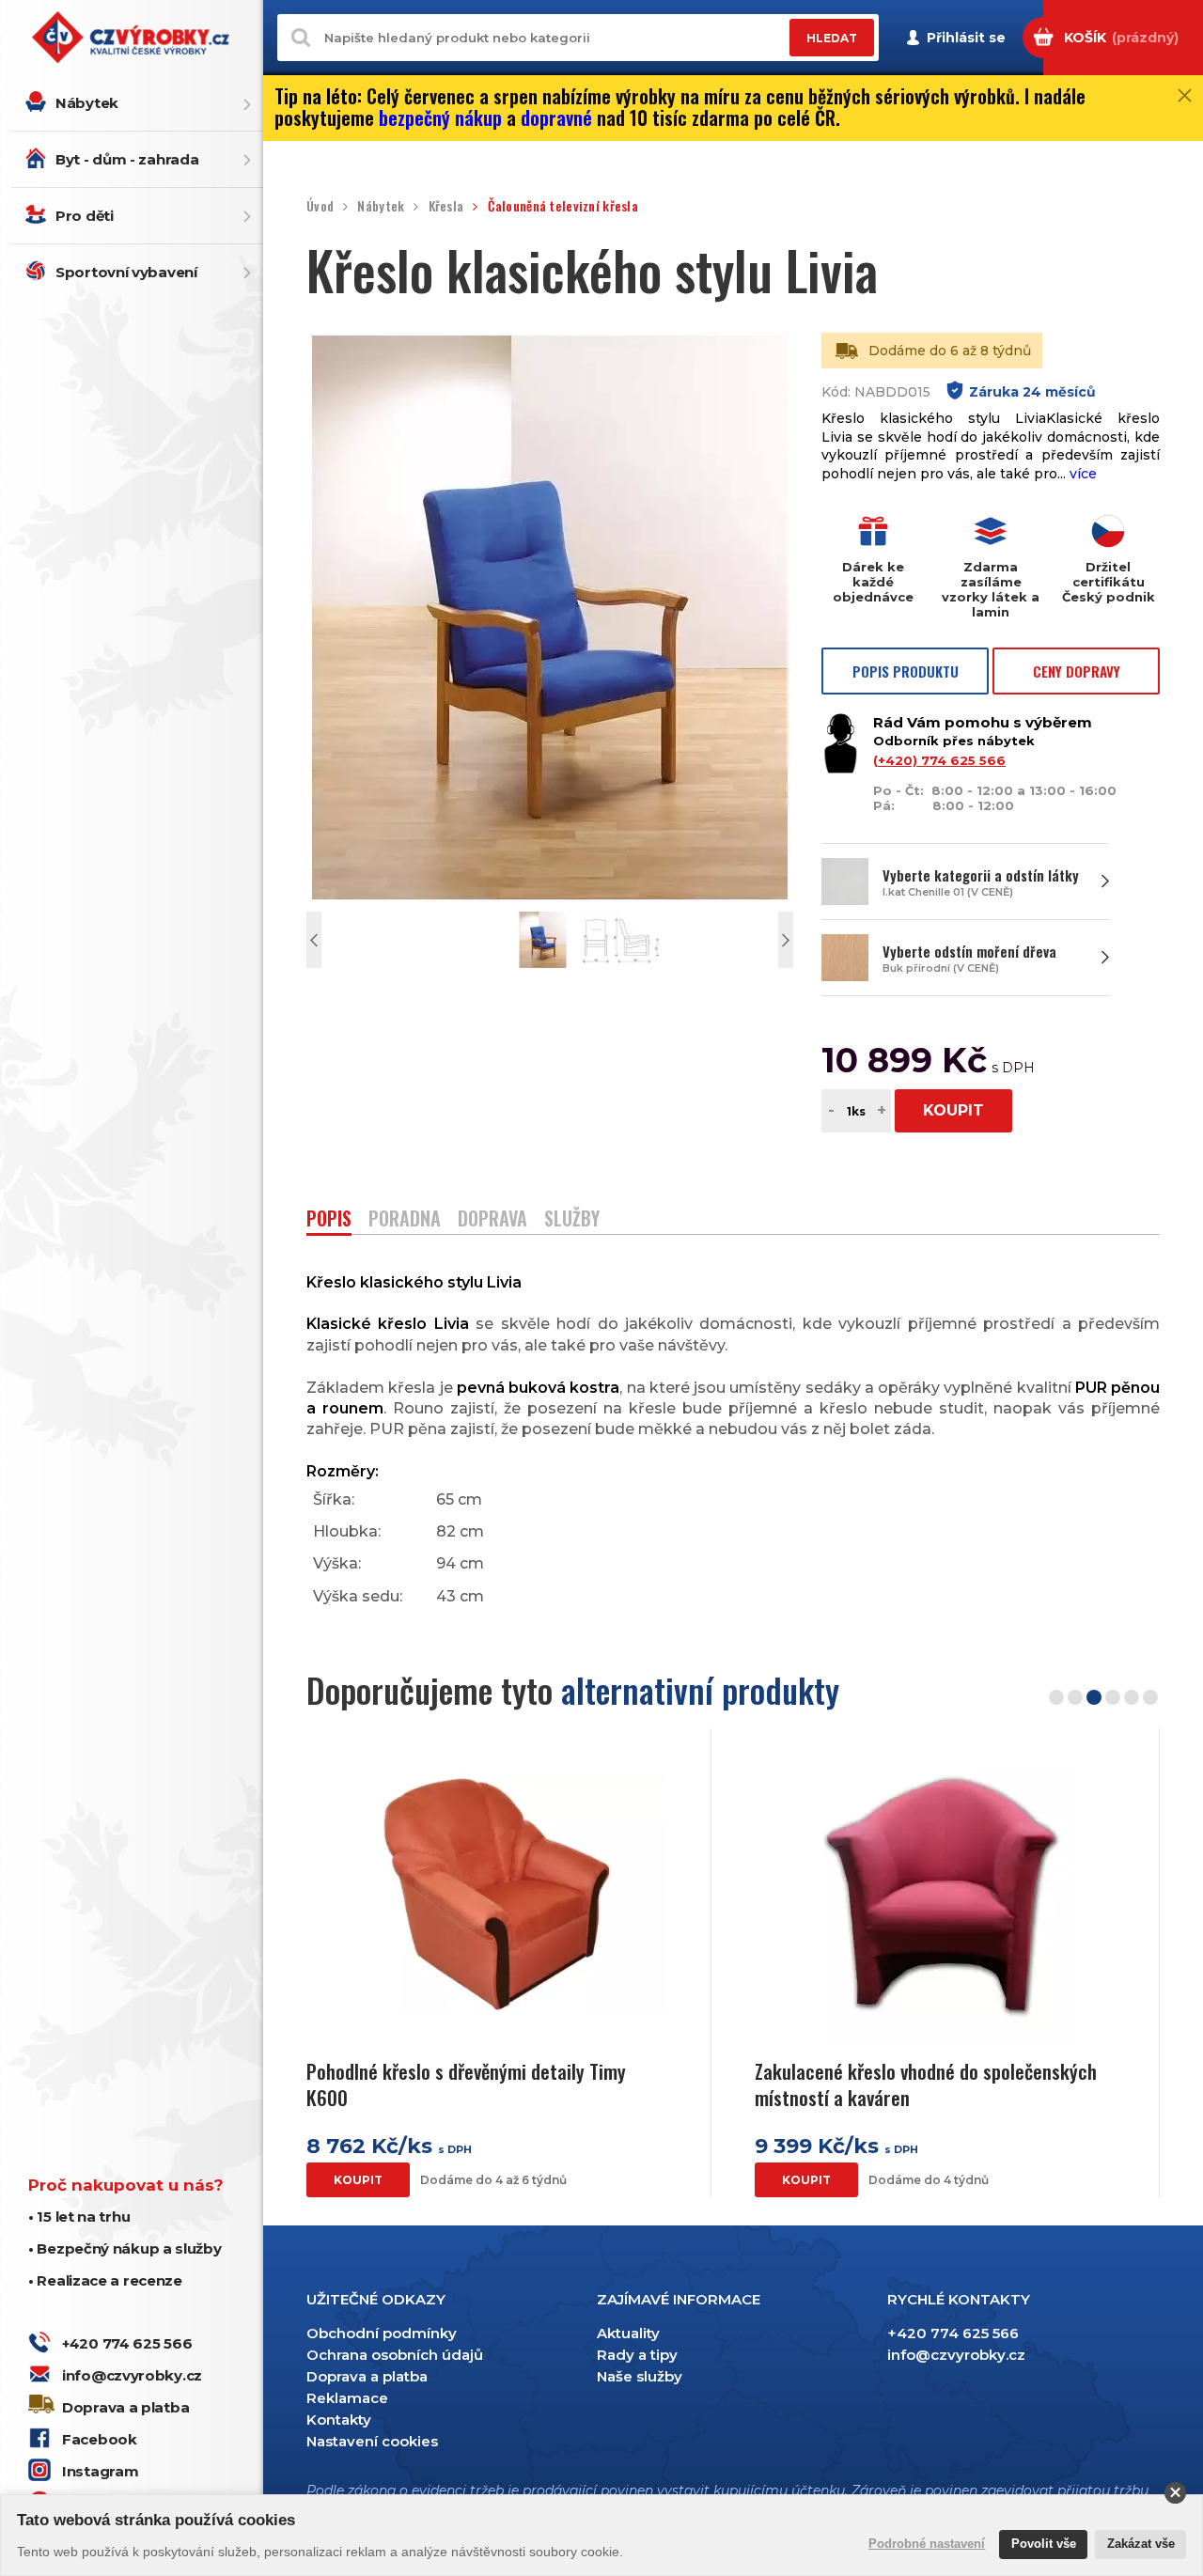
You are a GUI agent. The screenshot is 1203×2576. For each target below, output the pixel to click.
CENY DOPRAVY (1077, 671)
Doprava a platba (125, 2407)
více (1083, 474)
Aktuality (628, 2333)
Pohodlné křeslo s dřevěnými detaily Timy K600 (466, 2084)
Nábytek (87, 103)
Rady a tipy (637, 2355)
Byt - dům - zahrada (127, 159)
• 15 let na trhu (79, 2217)
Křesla (446, 206)
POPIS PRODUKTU (906, 671)
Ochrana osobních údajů (395, 2355)
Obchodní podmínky (382, 2333)
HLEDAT (832, 38)
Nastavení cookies (372, 2441)
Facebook (100, 2439)
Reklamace (347, 2398)
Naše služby (640, 2376)
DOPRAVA (492, 1220)
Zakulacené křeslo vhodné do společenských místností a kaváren (926, 2084)
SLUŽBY (572, 1220)
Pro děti (85, 216)
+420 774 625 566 (127, 2343)
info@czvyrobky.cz (132, 2375)
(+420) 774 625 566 (939, 760)
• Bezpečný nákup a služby (125, 2248)
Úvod (320, 206)
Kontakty (339, 2420)
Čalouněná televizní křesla (563, 206)
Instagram (100, 2471)
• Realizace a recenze (105, 2280)
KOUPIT (953, 1110)
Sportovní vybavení (126, 272)
